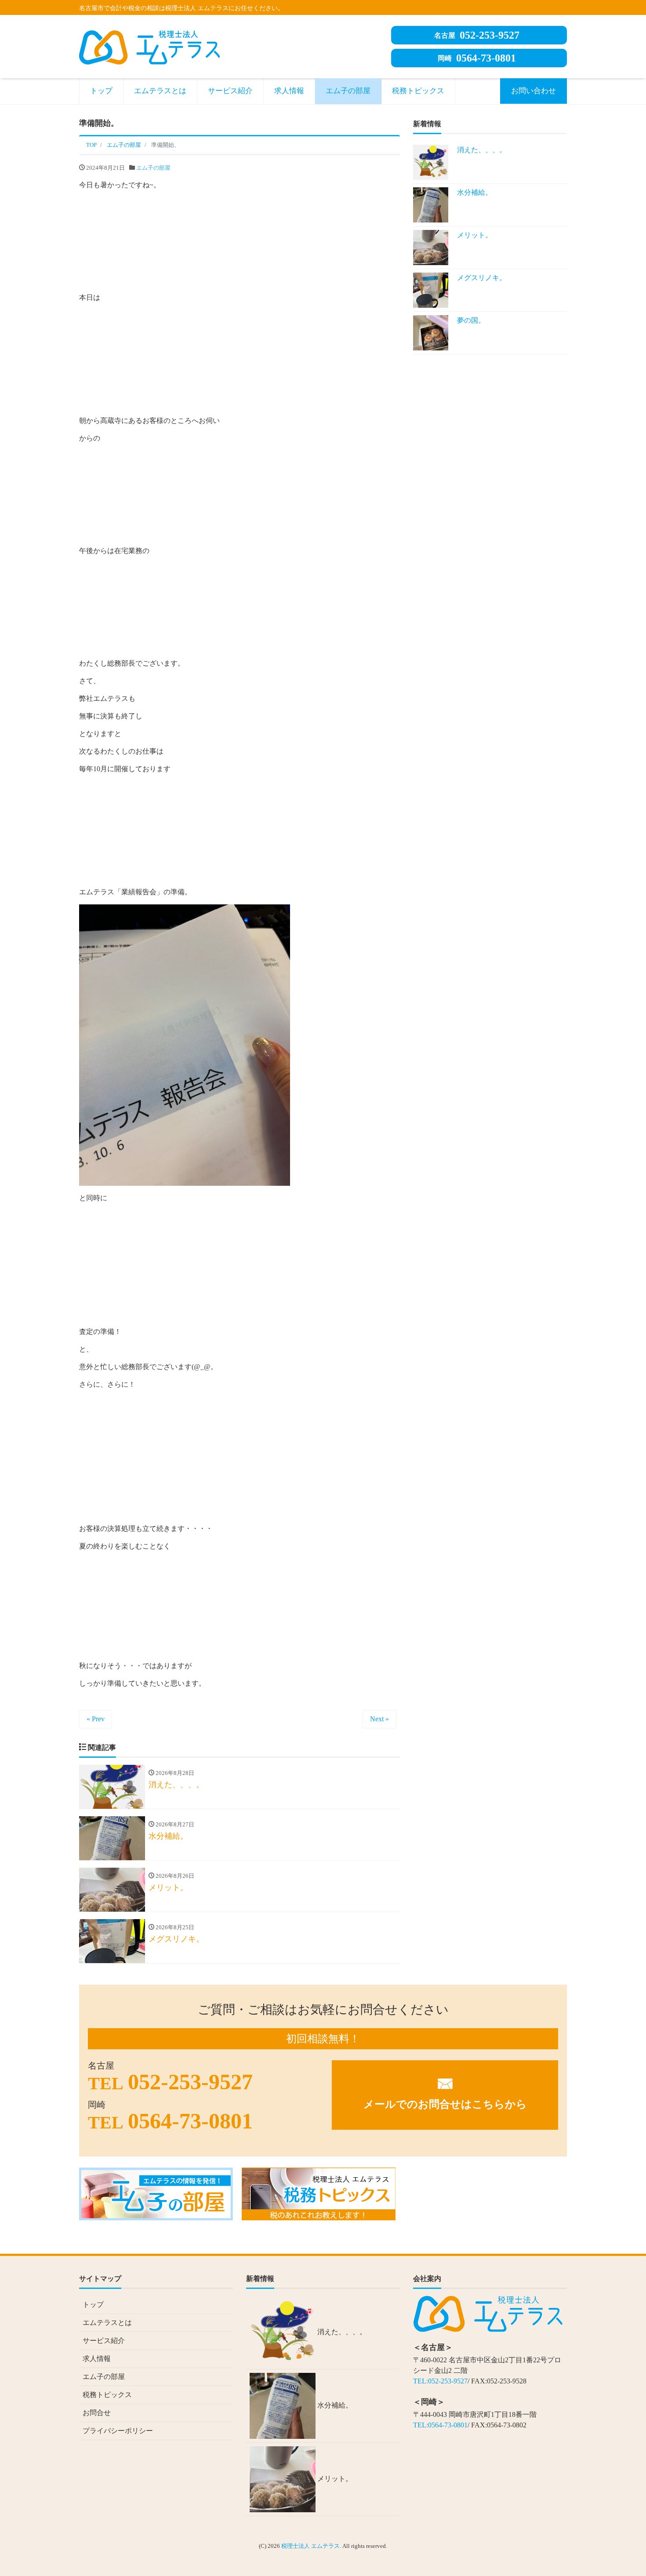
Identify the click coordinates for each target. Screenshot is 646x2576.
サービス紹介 (230, 91)
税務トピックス (418, 91)
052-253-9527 (477, 35)
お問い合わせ (533, 91)
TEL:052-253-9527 (440, 2381)
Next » (379, 1719)
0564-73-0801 (477, 58)
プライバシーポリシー (118, 2431)
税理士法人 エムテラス (310, 2546)
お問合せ (97, 2413)
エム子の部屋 (348, 91)
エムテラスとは (160, 91)
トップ (101, 91)
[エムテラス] (149, 46)
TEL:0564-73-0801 (440, 2425)
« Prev (96, 1719)
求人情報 (289, 91)
